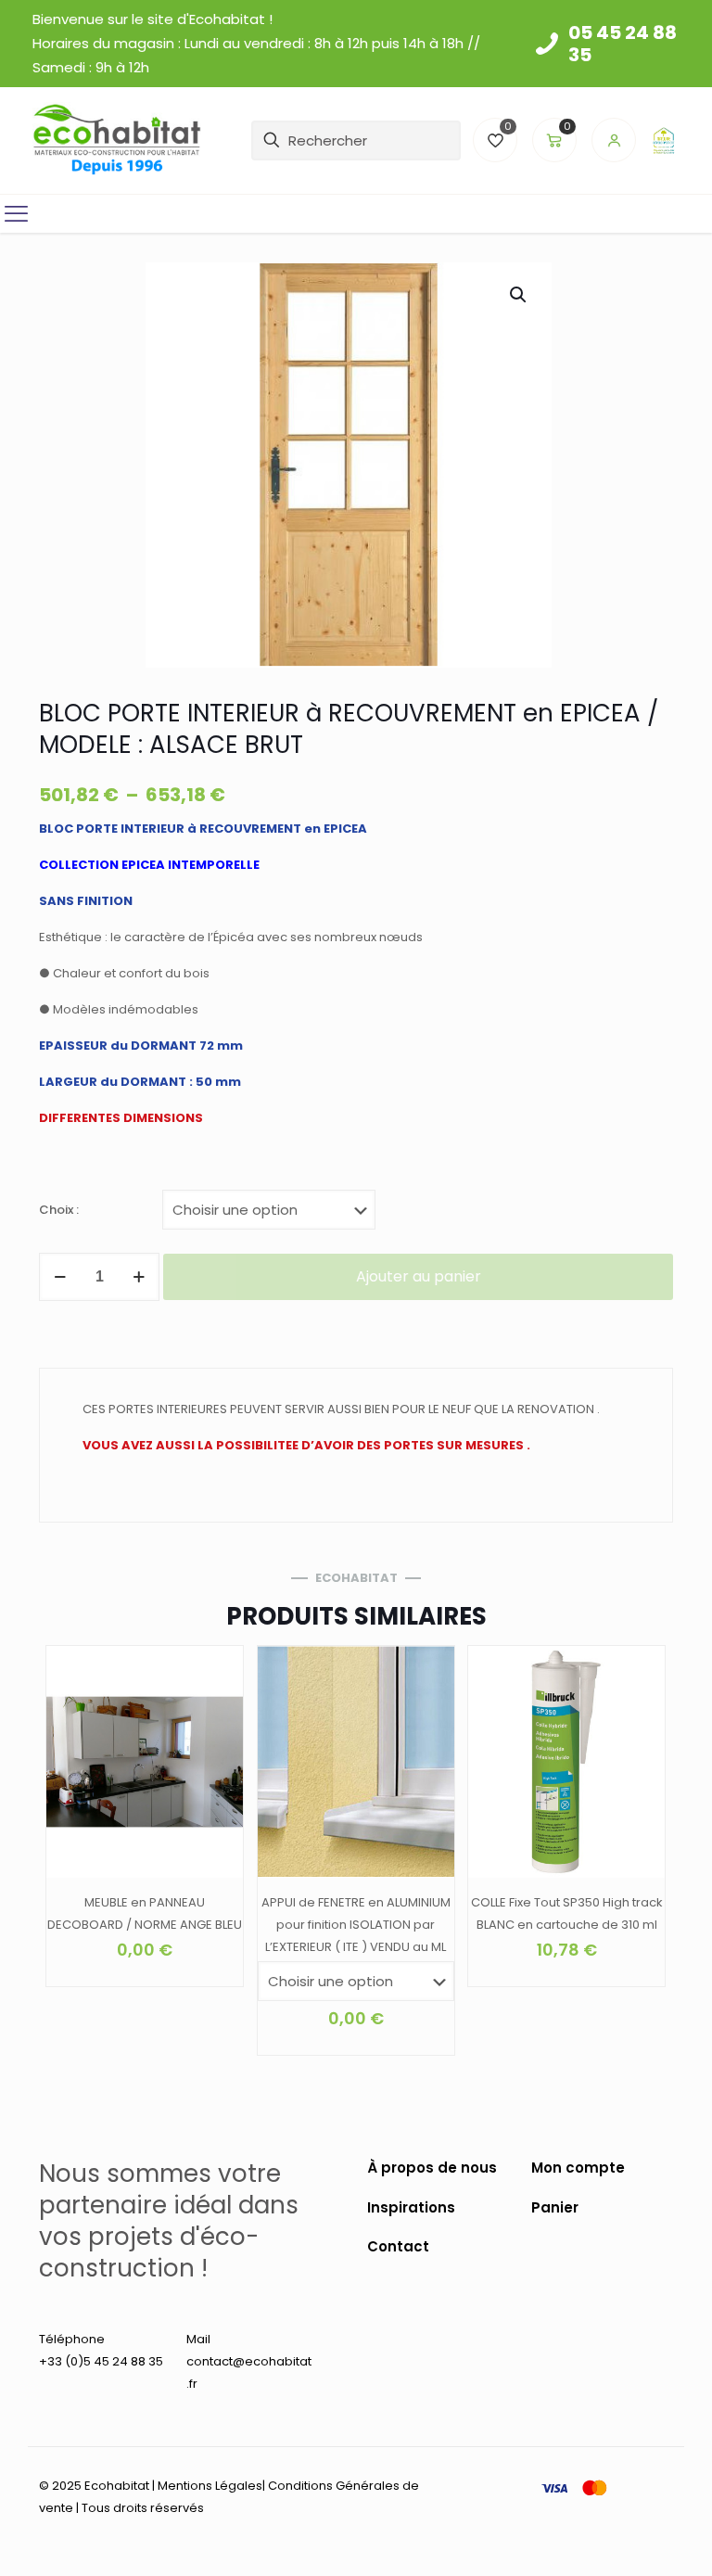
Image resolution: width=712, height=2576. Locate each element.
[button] (519, 295)
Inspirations (411, 2207)
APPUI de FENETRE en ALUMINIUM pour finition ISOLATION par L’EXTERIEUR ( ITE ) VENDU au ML (356, 1925)
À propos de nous (432, 2168)
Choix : (59, 1210)
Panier (555, 2207)
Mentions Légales (210, 2486)
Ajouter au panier (419, 1276)
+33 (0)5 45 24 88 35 (101, 2361)
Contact (398, 2246)
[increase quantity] (139, 1277)
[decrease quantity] (60, 1277)
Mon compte (578, 2168)
